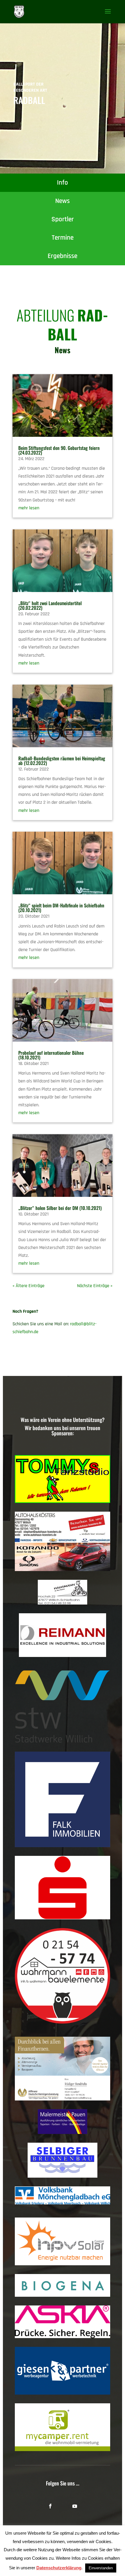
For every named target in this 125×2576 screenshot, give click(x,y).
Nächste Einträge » (95, 1286)
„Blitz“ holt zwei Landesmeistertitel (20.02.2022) (50, 605)
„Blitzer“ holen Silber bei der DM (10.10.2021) (60, 1208)
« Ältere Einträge (28, 1286)
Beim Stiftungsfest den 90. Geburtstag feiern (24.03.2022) (59, 450)
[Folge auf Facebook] (50, 2506)
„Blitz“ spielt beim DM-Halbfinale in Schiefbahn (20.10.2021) (61, 908)
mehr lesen (29, 508)
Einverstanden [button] (101, 2568)
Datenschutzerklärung (59, 2568)
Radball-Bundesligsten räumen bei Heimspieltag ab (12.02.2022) (62, 761)
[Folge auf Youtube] (75, 2506)
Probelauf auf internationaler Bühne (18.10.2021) (51, 1055)
